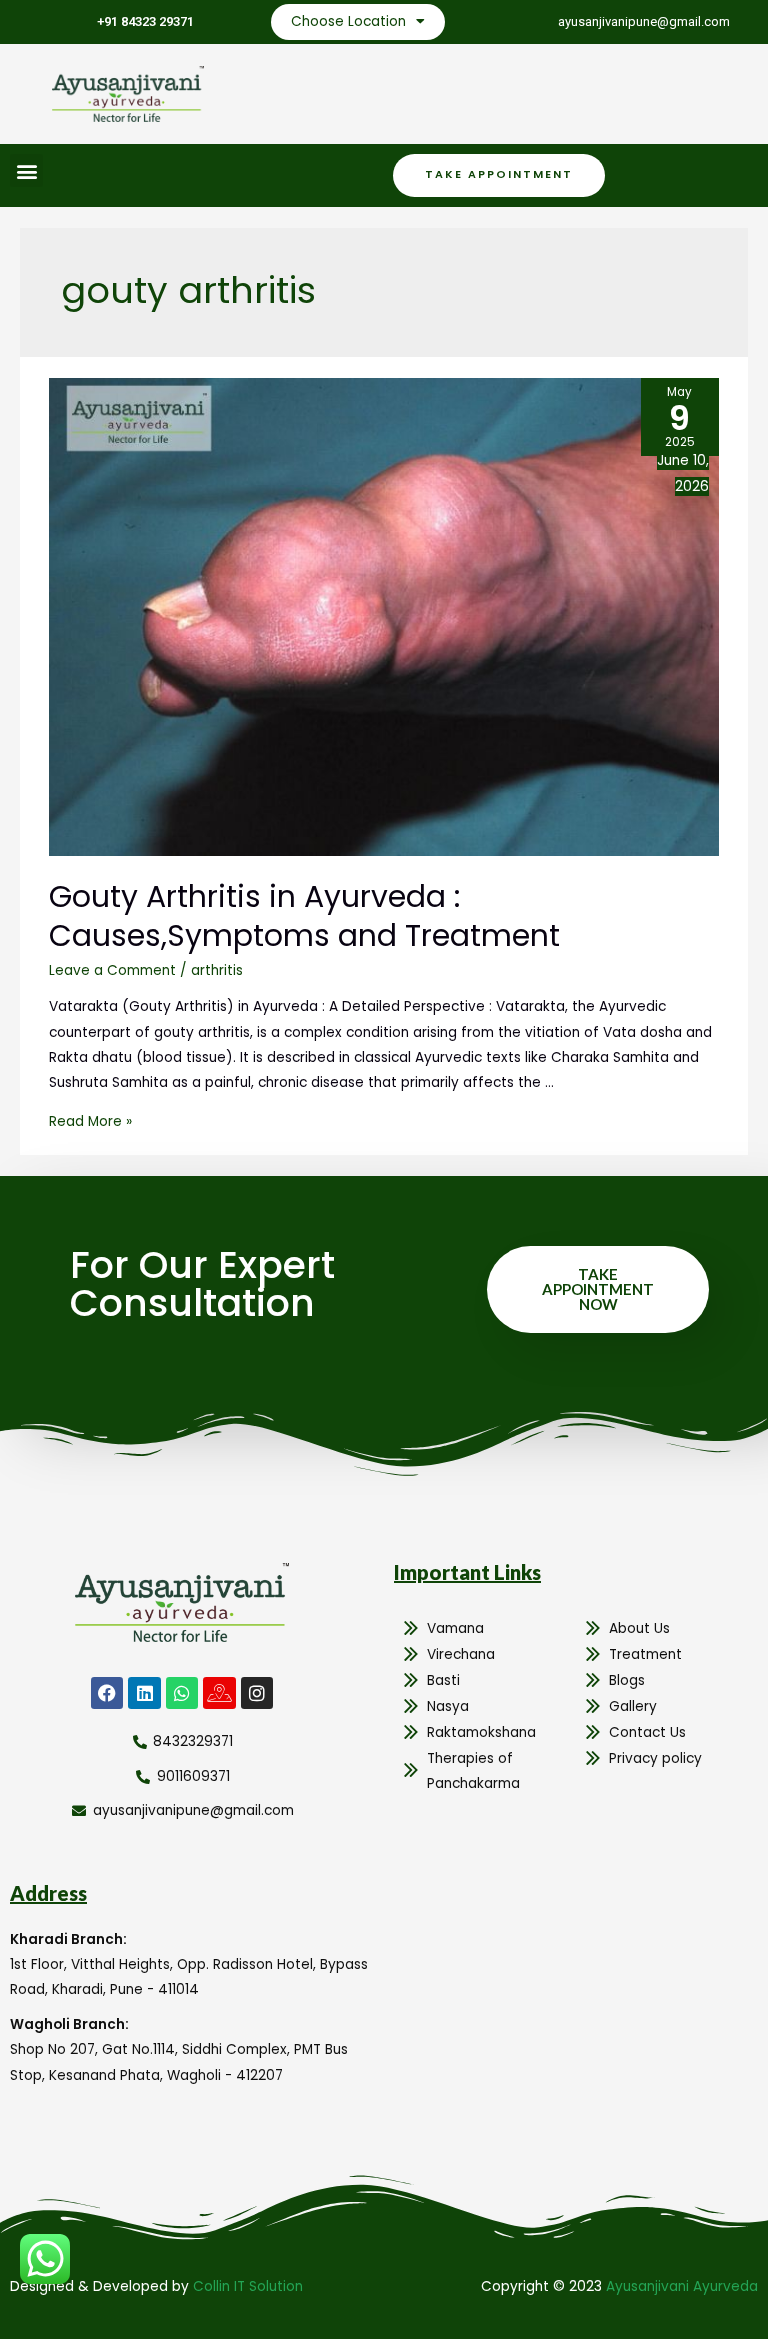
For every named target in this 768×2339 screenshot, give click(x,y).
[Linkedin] (144, 1693)
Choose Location (348, 21)
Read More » (90, 1121)
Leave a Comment (112, 970)
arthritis (217, 970)
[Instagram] (257, 1693)
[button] (26, 170)
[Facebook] (107, 1693)
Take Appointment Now (598, 1289)
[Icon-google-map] (219, 1693)
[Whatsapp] (182, 1693)
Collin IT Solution (248, 2286)
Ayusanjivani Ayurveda (682, 2286)
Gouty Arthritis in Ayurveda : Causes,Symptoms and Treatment (304, 916)
